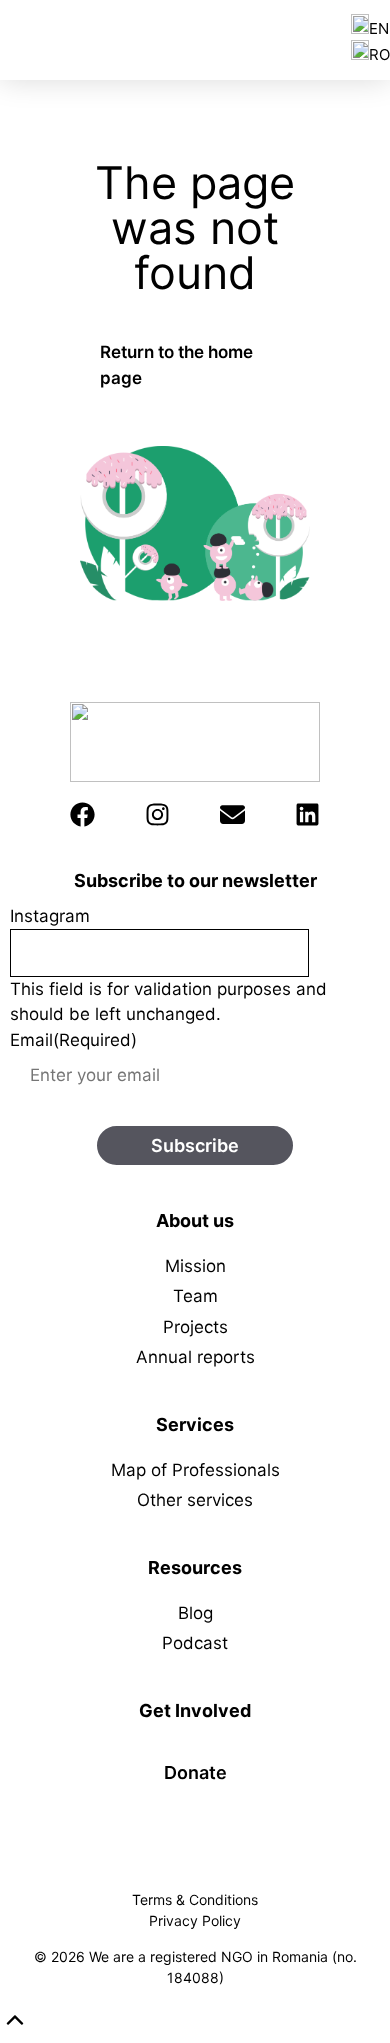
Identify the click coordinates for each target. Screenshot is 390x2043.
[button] (15, 2020)
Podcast (195, 1643)
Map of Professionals (195, 1470)
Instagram (50, 916)
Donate (195, 1772)
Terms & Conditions (195, 1899)
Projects (195, 1327)
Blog (195, 1613)
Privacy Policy (195, 1920)
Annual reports (195, 1357)
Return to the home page (176, 365)
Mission (195, 1266)
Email (73, 1040)
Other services (195, 1500)
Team (195, 1296)
